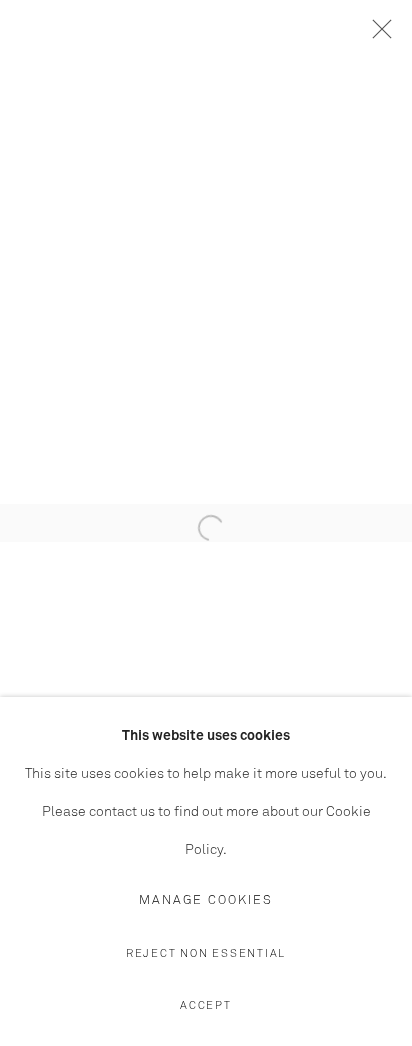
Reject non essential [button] (206, 953)
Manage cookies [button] (206, 900)
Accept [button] (206, 1005)
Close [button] (377, 35)
